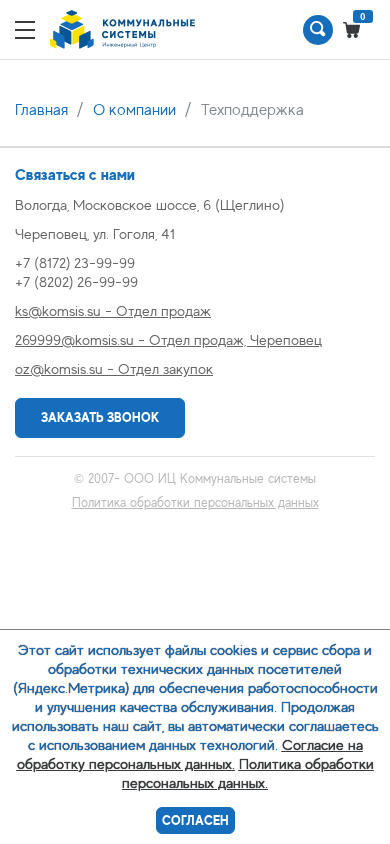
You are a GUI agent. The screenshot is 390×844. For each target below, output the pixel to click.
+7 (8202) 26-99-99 (76, 281)
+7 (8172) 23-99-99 (75, 262)
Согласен (195, 820)
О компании (134, 110)
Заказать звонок (100, 417)
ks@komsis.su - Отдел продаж (113, 310)
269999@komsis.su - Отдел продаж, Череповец (168, 339)
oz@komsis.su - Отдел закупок (114, 368)
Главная (41, 110)
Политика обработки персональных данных (195, 502)
